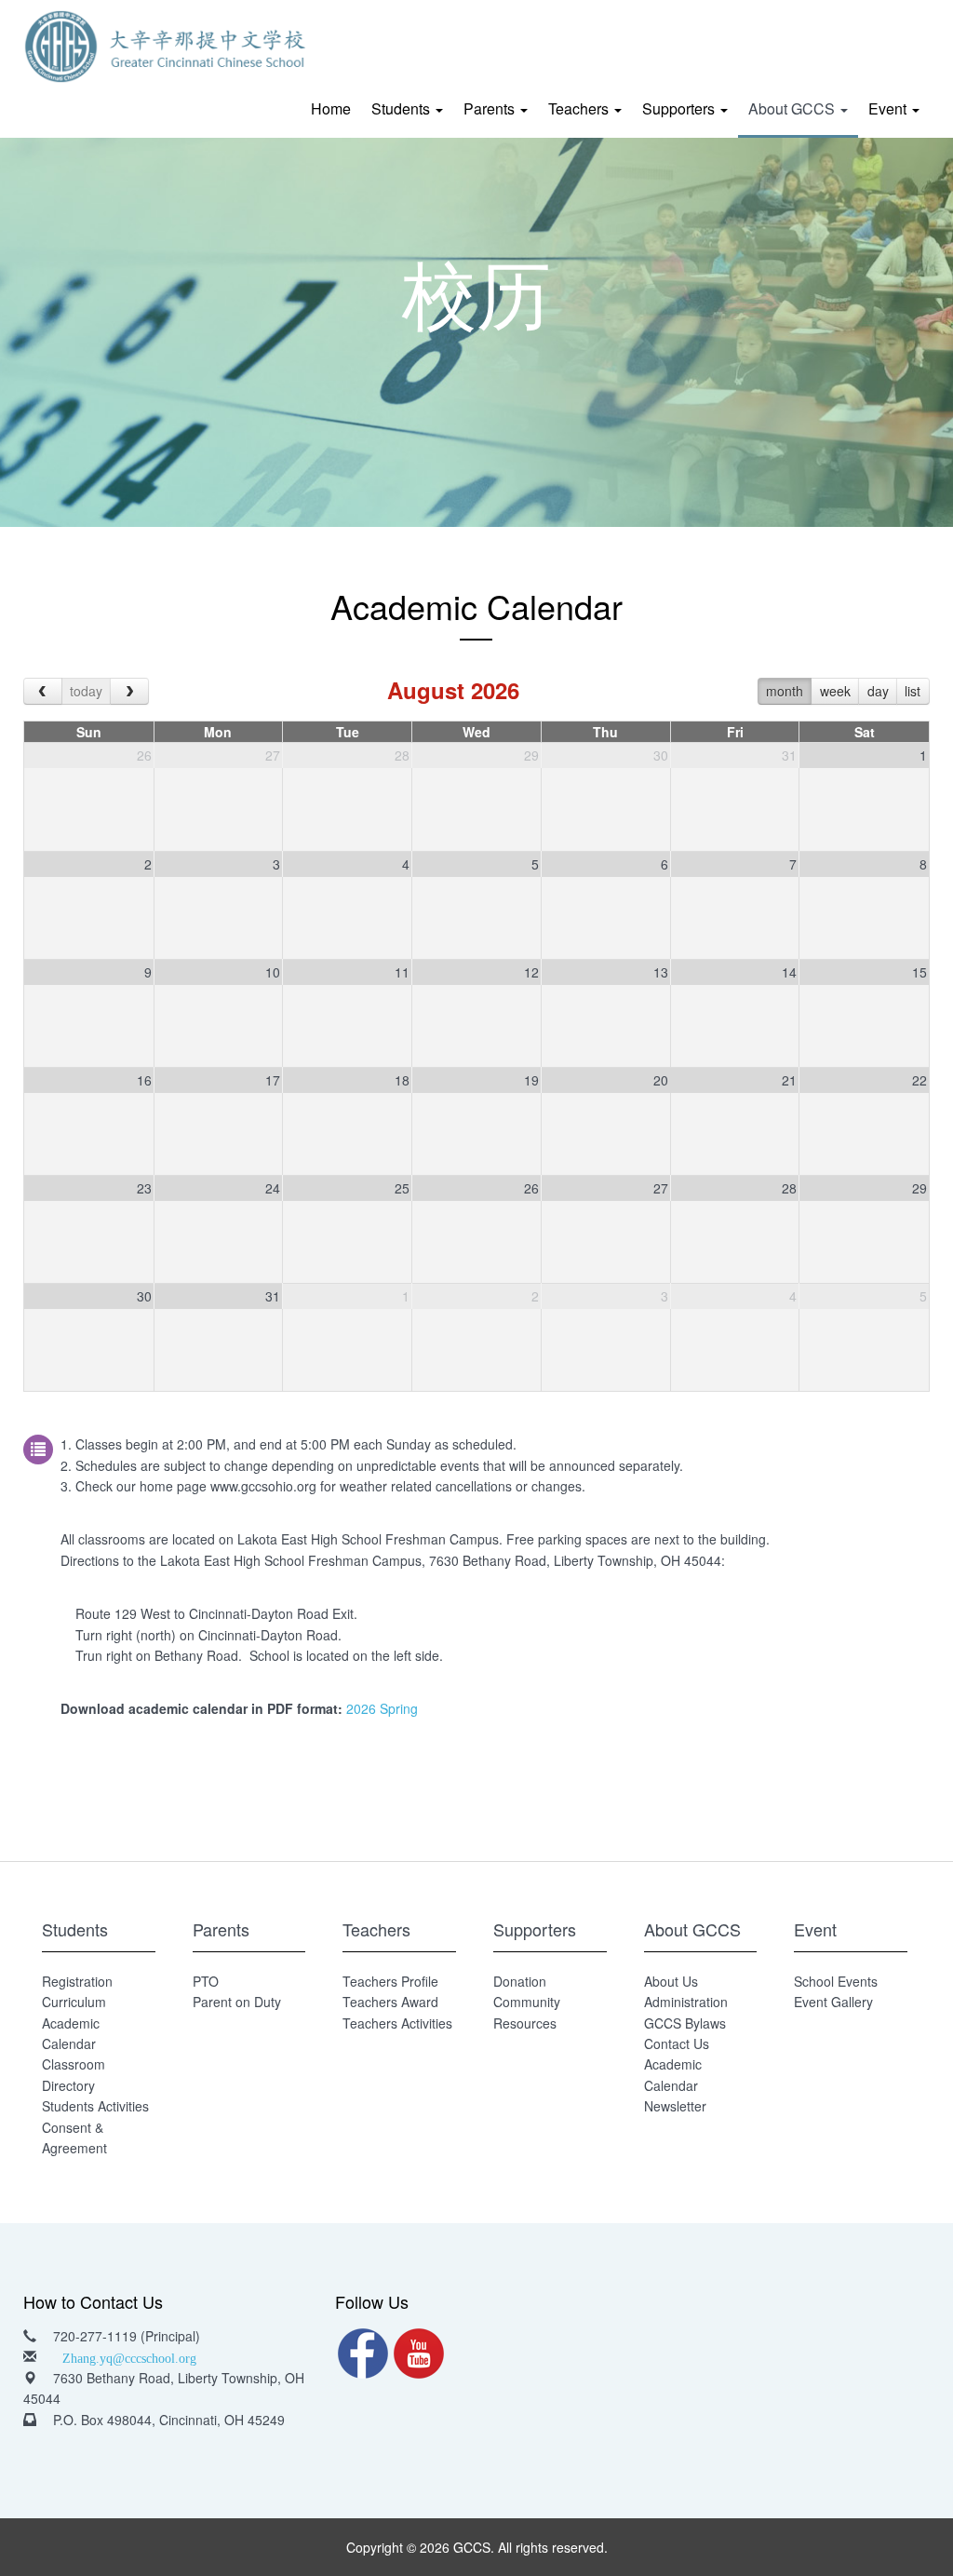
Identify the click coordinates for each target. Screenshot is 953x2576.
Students (403, 108)
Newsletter (675, 2106)
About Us (671, 1981)
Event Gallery (833, 2002)
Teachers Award (390, 2002)
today (86, 691)
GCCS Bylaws (685, 2023)
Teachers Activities (397, 2023)
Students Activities (95, 2106)
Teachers (580, 108)
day (878, 691)
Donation (520, 1981)
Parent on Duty (237, 2002)
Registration (77, 1981)
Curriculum (74, 2002)
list (913, 691)
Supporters (680, 108)
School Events (836, 1981)
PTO (206, 1981)
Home (331, 108)
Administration (686, 2002)
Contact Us (677, 2043)
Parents (491, 108)
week (835, 691)
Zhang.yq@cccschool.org (129, 2356)
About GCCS (793, 108)
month (785, 691)
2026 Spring (380, 1708)
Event (889, 108)
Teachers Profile (390, 1981)
